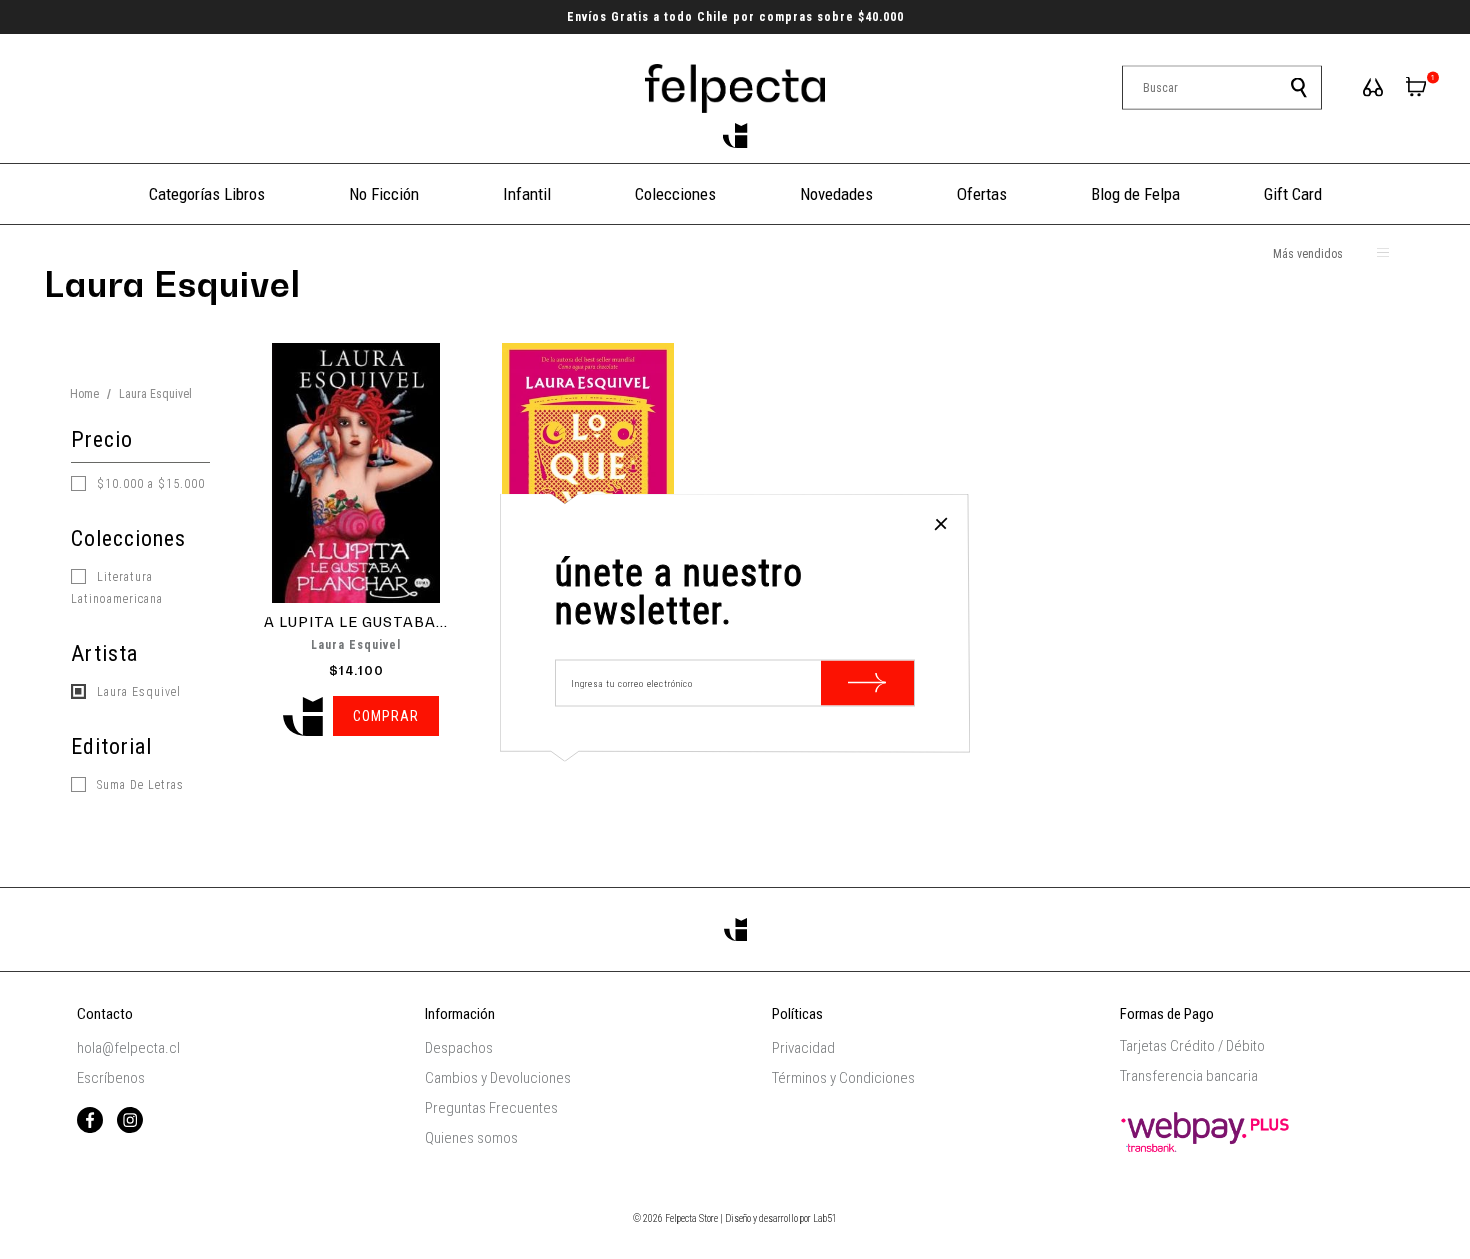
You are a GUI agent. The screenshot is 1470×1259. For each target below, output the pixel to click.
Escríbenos (111, 1078)
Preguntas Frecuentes (491, 1108)
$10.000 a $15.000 (149, 484)
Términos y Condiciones (843, 1078)
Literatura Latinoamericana (117, 588)
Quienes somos (471, 1138)
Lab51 (825, 1218)
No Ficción (384, 194)
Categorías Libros (207, 194)
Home (84, 394)
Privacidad (803, 1048)
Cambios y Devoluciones (498, 1078)
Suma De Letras (138, 785)
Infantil (527, 194)
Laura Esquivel (137, 692)
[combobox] (1222, 88)
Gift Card (1293, 194)
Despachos (459, 1048)
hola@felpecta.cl (128, 1048)
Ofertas (982, 194)
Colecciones (675, 194)
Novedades (836, 194)
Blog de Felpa (1135, 194)
